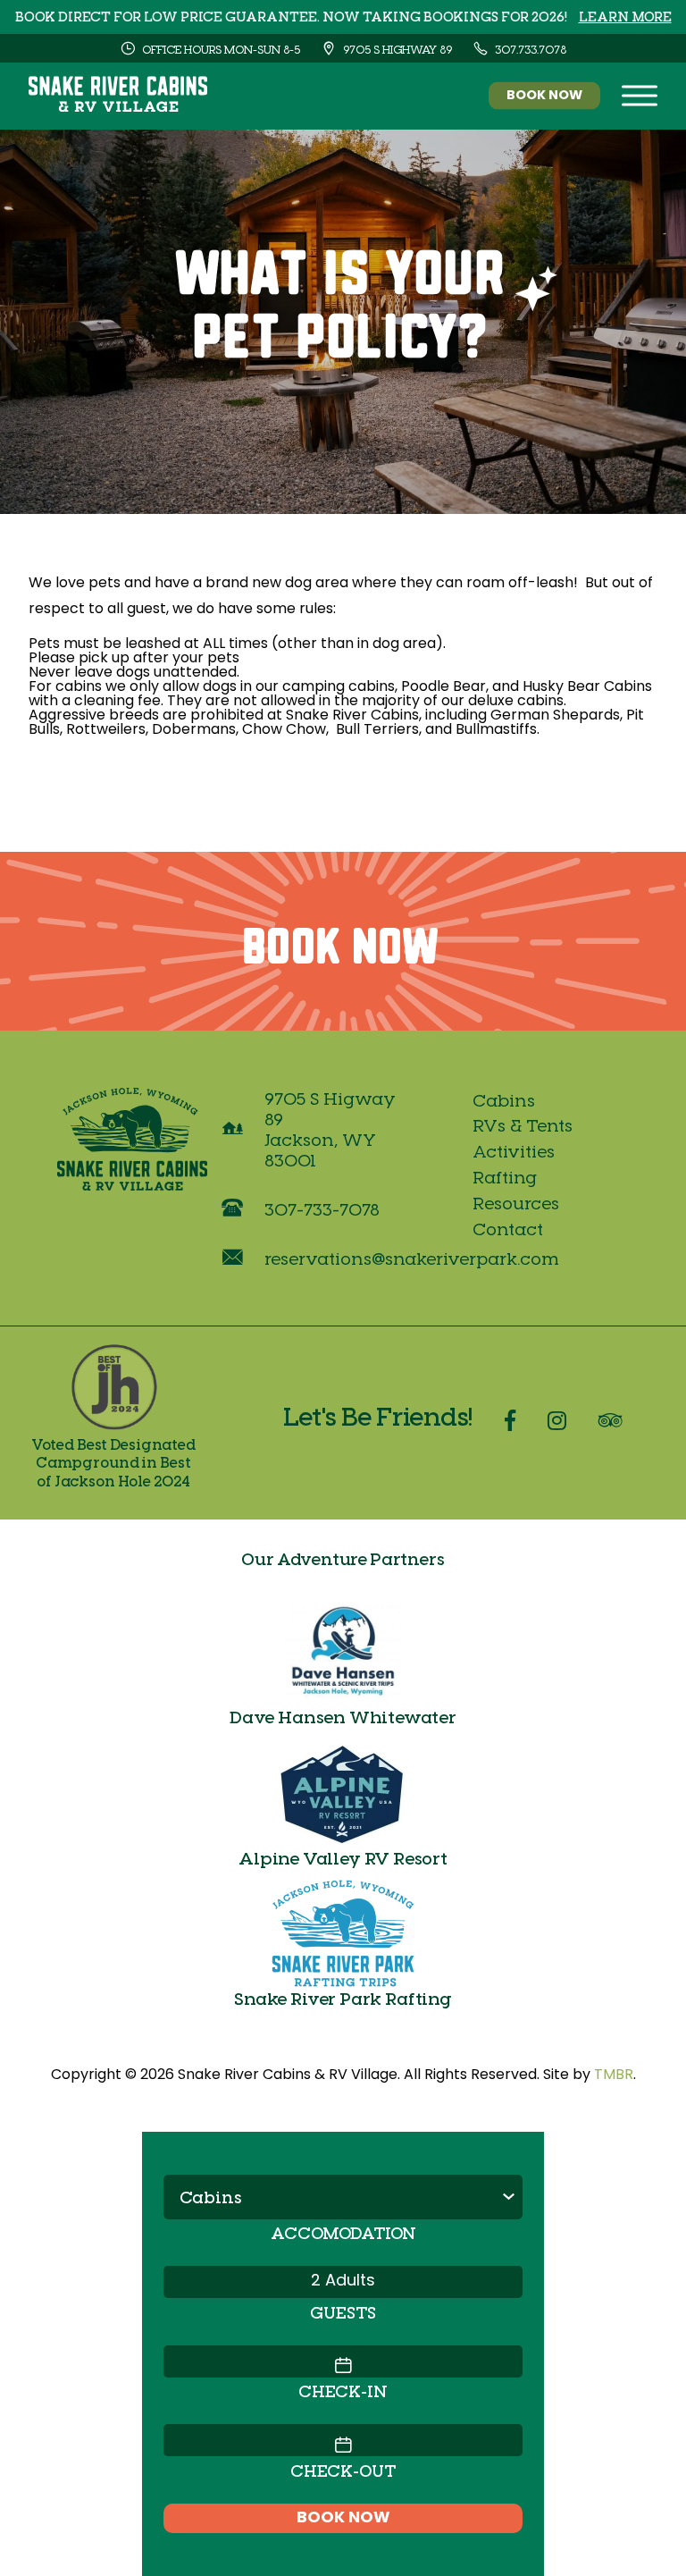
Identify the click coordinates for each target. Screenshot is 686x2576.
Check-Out (343, 2470)
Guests (343, 2312)
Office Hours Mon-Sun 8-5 (220, 49)
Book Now (544, 96)
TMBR (614, 2075)
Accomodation (343, 2232)
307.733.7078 (529, 49)
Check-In (343, 2391)
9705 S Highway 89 (396, 49)
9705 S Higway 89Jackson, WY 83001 (330, 1129)
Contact (508, 1229)
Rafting (505, 1177)
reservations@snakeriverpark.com (412, 1258)
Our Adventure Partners (343, 1558)
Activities (514, 1151)
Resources (516, 1203)
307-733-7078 (322, 1209)
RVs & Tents (523, 1125)
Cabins (504, 1100)
